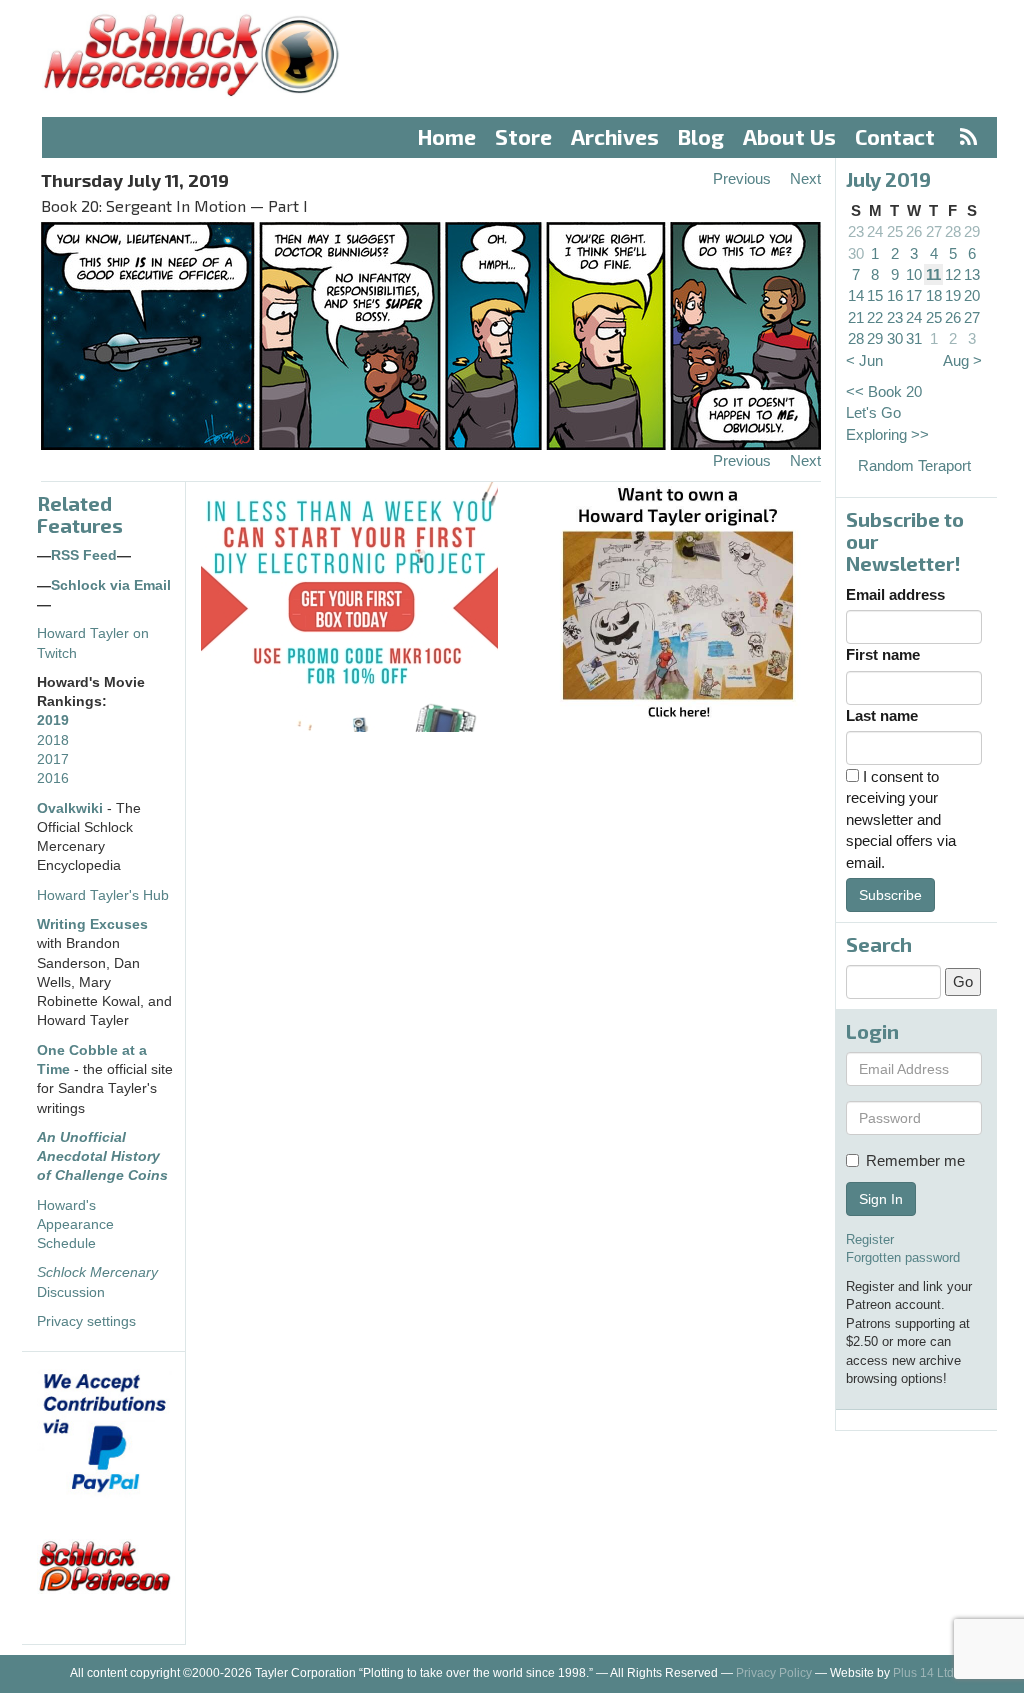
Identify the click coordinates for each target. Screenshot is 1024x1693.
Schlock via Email (111, 585)
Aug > (962, 360)
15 (875, 295)
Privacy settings (86, 1321)
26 (914, 231)
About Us (789, 136)
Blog (701, 136)
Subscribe (890, 895)
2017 (53, 759)
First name (883, 654)
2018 (53, 740)
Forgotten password (903, 1257)
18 (934, 295)
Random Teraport (914, 465)
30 (856, 253)
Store (523, 136)
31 (914, 338)
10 (914, 274)
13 (972, 274)
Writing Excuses (92, 924)
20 (972, 295)
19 (953, 295)
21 (856, 317)
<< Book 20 (884, 391)
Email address (895, 594)
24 (875, 231)
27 (934, 231)
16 (895, 295)
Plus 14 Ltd (923, 1673)
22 (875, 317)
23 (856, 231)
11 (933, 274)
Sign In (881, 1199)
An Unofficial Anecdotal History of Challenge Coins (102, 1157)
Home (447, 136)
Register (870, 1239)
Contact (895, 136)
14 (856, 295)
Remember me (915, 1160)
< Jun (864, 360)
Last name (882, 715)
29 (972, 231)
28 (953, 231)
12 (953, 274)
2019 (53, 720)
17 (914, 295)
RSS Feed (84, 555)
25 (895, 231)
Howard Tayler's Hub (103, 895)
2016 (53, 778)
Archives (615, 136)
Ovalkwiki (72, 808)
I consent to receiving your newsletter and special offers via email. (901, 819)
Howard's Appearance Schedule (75, 1225)
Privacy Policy (774, 1673)
